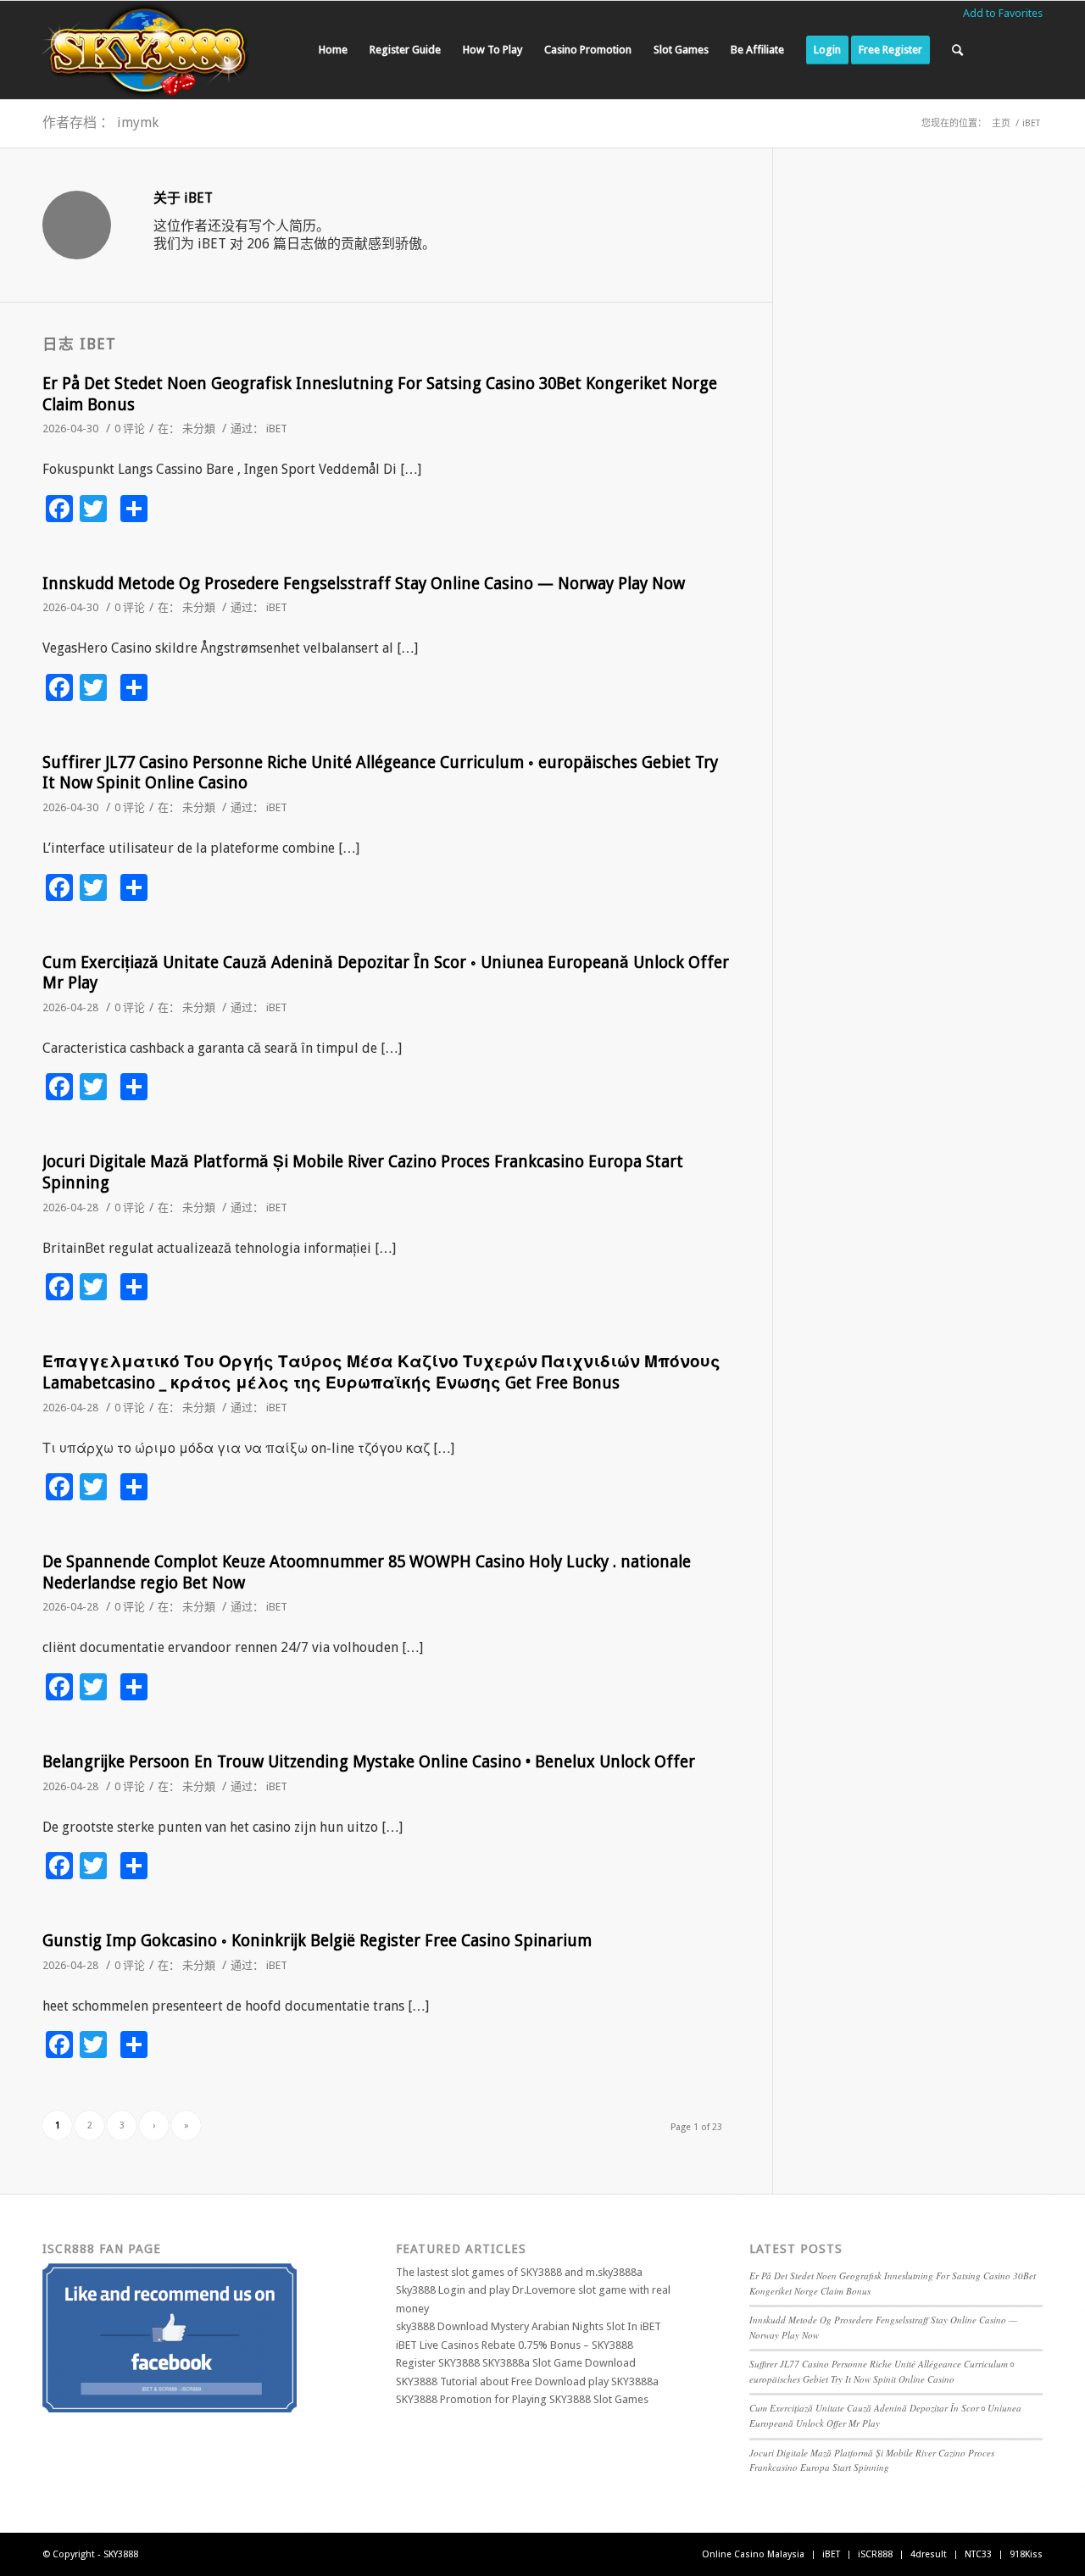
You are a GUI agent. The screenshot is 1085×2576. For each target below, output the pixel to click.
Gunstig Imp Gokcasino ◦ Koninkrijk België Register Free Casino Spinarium (317, 1941)
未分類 (199, 428)
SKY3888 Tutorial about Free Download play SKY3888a (527, 2381)
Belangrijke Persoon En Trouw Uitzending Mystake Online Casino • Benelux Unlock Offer (369, 1762)
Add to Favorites (1003, 13)
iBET (277, 428)
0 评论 (130, 428)
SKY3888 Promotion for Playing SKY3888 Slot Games (522, 2399)
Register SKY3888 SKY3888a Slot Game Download (516, 2363)
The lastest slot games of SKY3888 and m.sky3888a (519, 2272)
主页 (1001, 123)
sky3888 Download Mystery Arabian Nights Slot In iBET (529, 2326)
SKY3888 (121, 2554)
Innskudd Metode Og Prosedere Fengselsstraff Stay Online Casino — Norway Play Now (364, 584)
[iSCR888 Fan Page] (170, 2409)
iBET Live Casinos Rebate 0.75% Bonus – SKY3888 (515, 2345)
